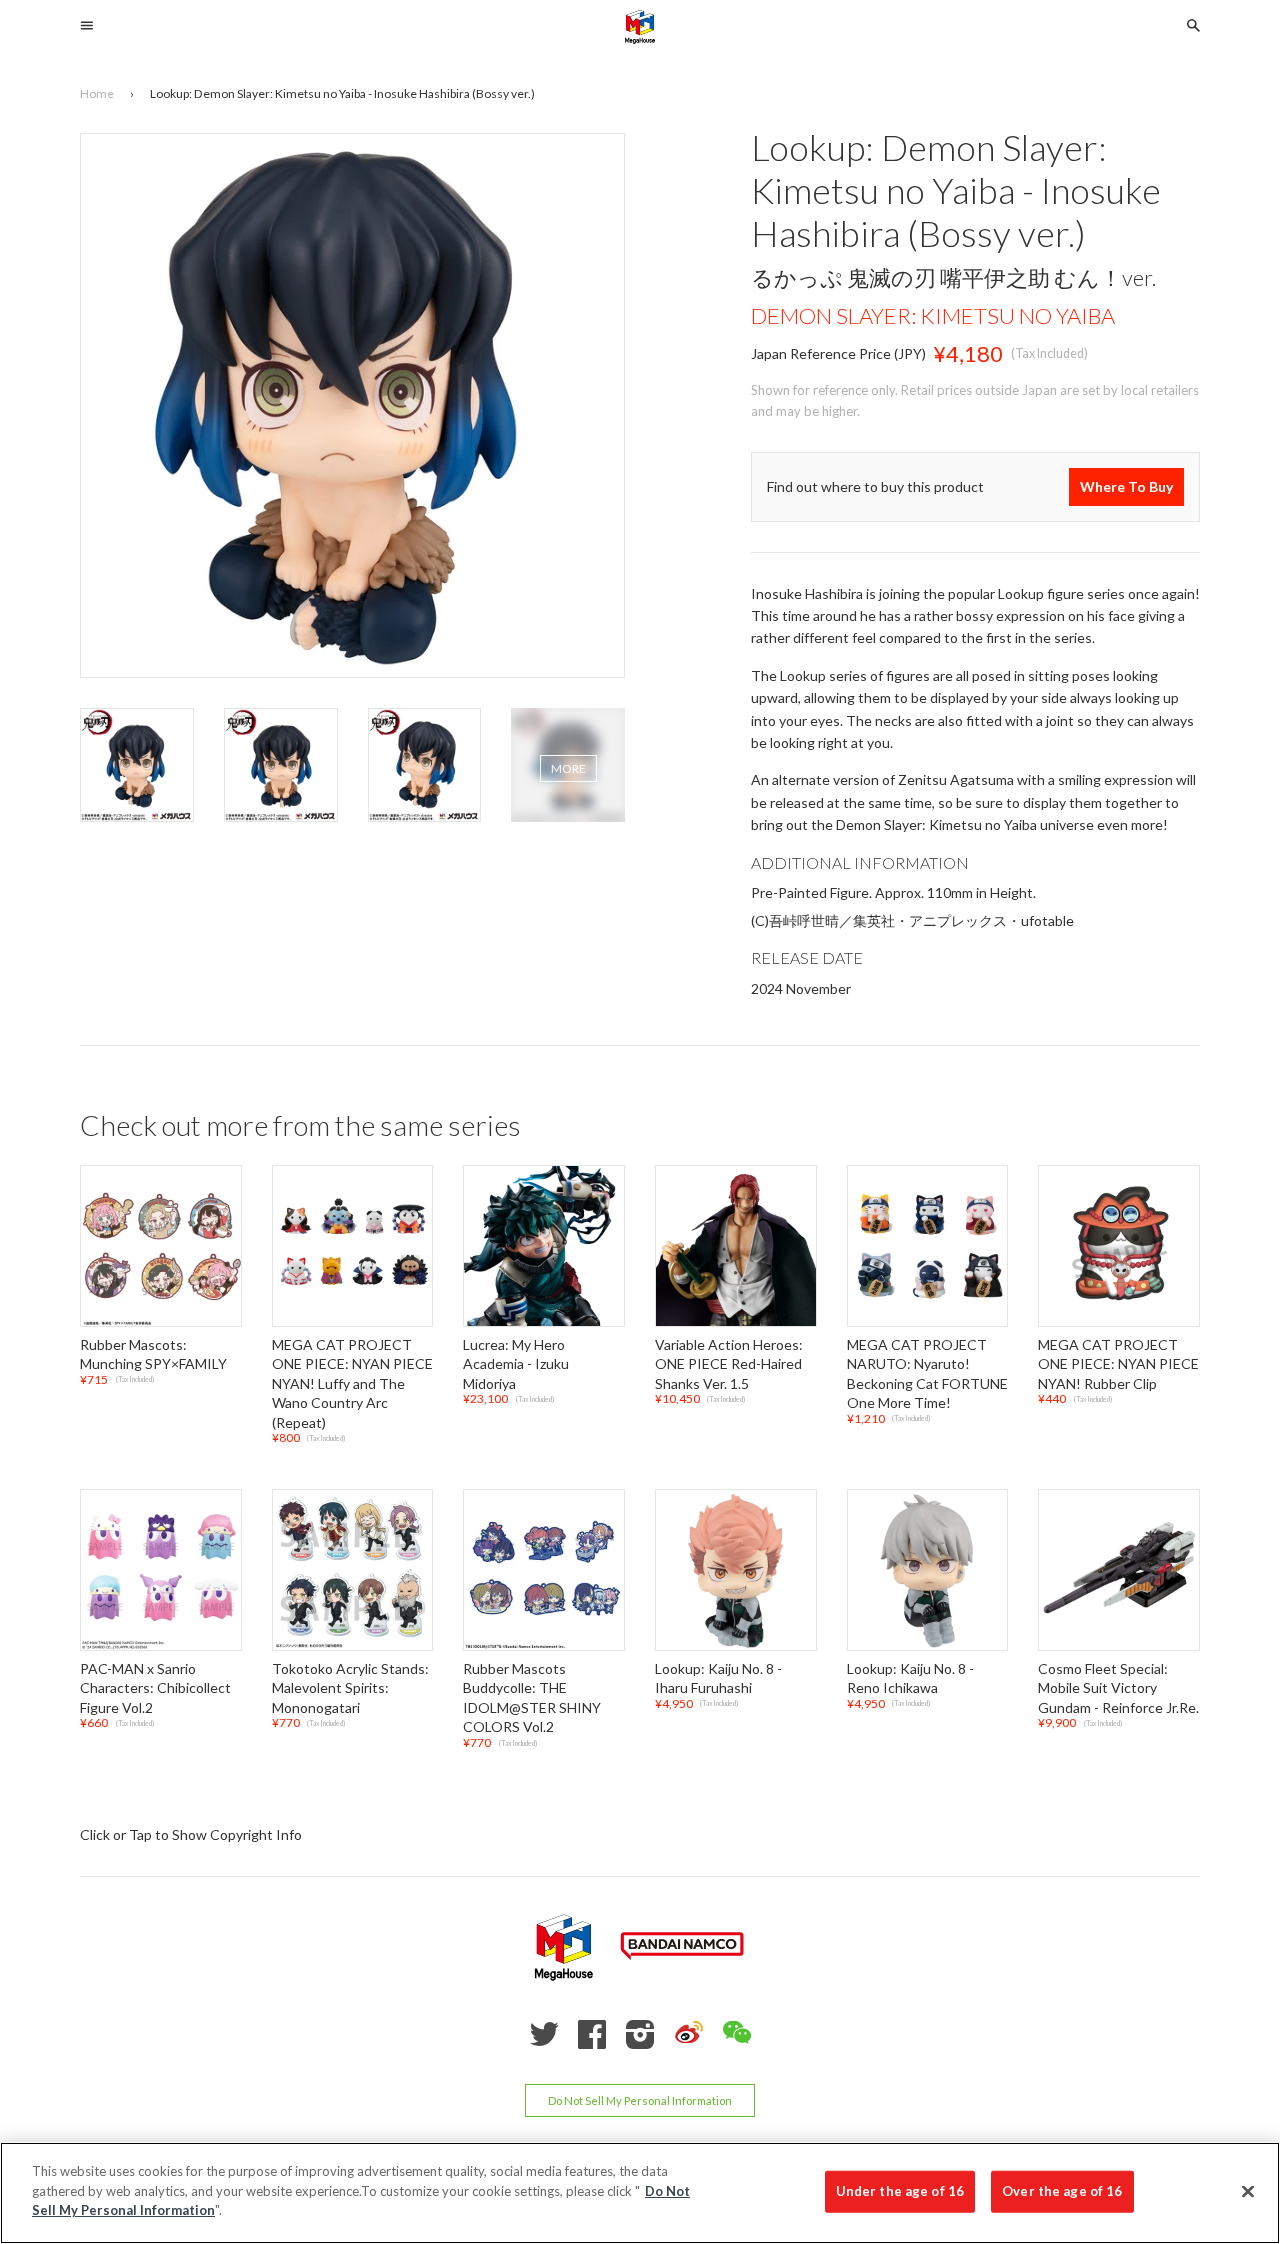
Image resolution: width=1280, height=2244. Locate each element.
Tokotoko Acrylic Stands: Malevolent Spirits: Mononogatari (350, 1688)
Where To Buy (1126, 486)
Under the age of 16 (900, 2191)
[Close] (1248, 2192)
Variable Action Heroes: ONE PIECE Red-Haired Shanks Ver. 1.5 (729, 1364)
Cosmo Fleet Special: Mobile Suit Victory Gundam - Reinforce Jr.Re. (1118, 1688)
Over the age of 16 (1062, 2191)
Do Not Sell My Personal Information (640, 2100)
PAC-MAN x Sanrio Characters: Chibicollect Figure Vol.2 (155, 1688)
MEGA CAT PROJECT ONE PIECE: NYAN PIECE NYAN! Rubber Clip (1118, 1364)
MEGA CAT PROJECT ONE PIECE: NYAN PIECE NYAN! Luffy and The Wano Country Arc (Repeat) (352, 1383)
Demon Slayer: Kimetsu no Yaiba (933, 315)
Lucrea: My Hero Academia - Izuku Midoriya (516, 1364)
